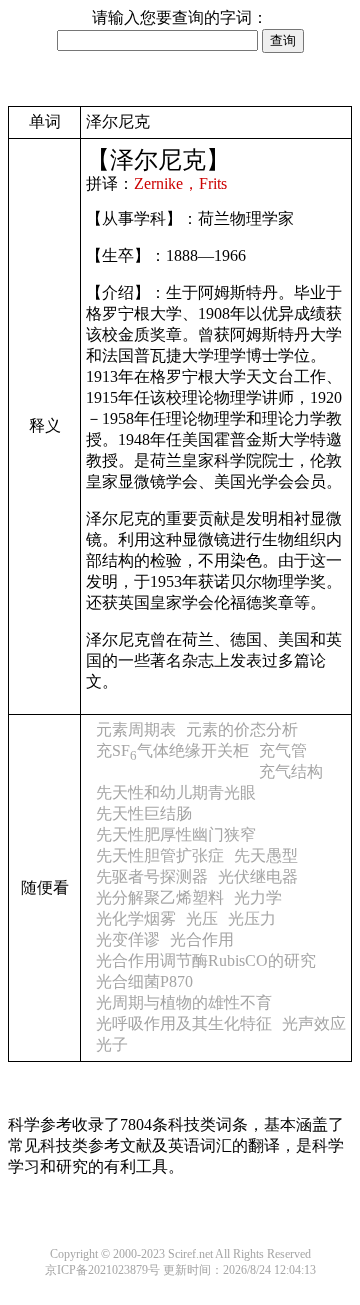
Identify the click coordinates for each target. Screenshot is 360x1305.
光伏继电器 (258, 876)
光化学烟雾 (136, 918)
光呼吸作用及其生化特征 (184, 1023)
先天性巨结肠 (144, 813)
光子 (112, 1044)
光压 (202, 918)
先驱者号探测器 (152, 876)
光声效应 (314, 1023)
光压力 (252, 918)
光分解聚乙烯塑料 (160, 897)
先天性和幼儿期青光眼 (176, 792)
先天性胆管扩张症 (160, 855)
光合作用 (202, 939)
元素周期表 (136, 729)
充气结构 (291, 771)
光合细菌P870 (144, 981)
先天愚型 (266, 855)
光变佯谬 (128, 939)
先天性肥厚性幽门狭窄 (176, 834)
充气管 (283, 750)
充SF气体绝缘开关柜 (172, 750)
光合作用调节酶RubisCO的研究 (206, 960)
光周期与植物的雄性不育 (184, 1002)
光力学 (258, 897)
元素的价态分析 (242, 729)
